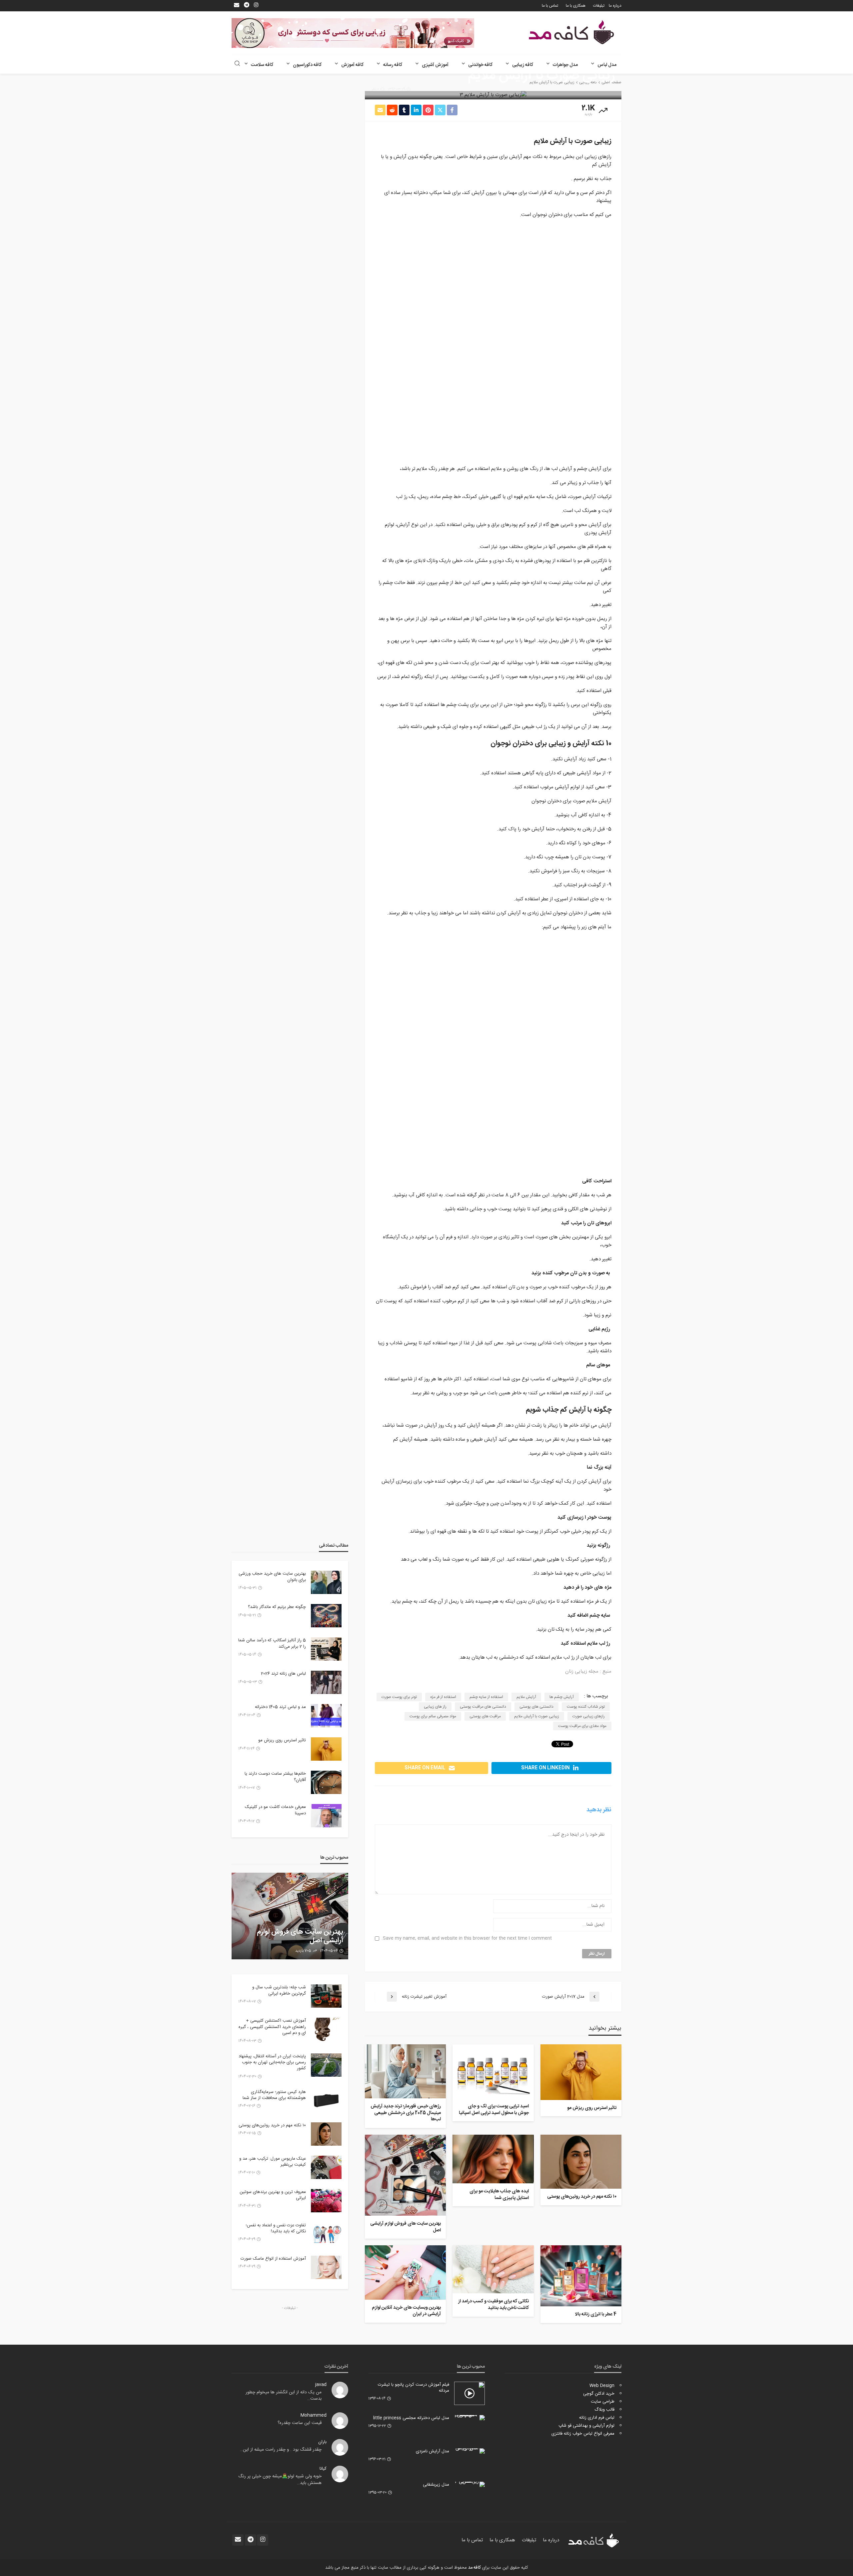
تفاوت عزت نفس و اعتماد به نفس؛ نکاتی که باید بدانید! (276, 2228)
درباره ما (615, 6)
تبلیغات (599, 6)
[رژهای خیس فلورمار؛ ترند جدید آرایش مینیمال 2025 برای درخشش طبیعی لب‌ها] (405, 2071)
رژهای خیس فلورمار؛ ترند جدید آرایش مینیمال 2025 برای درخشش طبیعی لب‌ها (406, 2113)
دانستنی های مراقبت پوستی (483, 1707)
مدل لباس (607, 65)
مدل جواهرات (565, 65)
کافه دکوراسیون (307, 65)
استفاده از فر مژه (443, 1697)
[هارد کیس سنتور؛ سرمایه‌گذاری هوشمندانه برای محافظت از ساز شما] (326, 2101)
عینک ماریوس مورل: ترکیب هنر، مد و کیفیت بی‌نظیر (273, 2162)
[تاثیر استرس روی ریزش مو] (581, 2072)
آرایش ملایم (526, 1697)
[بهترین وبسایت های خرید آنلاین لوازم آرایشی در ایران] (405, 2272)
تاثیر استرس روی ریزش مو (592, 2108)
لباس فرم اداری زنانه (597, 2418)
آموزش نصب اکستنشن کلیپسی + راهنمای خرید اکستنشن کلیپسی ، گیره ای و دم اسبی (272, 2027)
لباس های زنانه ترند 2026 (283, 1674)
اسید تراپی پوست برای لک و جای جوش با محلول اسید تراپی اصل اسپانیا (494, 2110)
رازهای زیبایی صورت (589, 1716)
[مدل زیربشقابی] (469, 2484)
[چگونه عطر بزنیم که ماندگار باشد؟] (326, 1616)
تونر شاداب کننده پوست (586, 1707)
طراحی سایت (603, 2402)
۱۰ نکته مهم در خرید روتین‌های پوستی (582, 2197)
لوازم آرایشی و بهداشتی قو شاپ (586, 2426)
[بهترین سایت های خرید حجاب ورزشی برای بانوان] (326, 1582)
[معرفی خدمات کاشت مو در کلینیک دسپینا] (326, 1816)
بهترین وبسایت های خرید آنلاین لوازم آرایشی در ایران (406, 2311)
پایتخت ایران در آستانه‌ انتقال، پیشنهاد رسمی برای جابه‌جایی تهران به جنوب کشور (272, 2062)
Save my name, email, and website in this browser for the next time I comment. (467, 1938)
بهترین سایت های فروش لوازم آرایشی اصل (406, 2227)
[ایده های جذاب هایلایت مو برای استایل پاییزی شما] (493, 2159)
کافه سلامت (262, 65)
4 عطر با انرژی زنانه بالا (596, 2315)
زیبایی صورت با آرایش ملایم (537, 1716)
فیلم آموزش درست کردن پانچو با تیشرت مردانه (414, 2388)
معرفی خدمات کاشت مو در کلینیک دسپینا (275, 1810)
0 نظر (375, 89)
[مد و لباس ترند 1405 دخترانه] (326, 1716)
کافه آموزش (352, 65)
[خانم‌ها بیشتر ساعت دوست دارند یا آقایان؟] (326, 1782)
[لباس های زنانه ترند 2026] (326, 1682)
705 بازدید (303, 1951)
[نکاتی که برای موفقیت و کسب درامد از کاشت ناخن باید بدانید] (493, 2269)
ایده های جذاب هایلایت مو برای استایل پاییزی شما (499, 2195)
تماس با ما (550, 6)
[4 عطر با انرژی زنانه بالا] (581, 2276)
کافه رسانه (393, 65)
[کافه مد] (571, 32)
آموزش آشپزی (435, 65)
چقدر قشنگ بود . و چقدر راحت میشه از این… (281, 2450)
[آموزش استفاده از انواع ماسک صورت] (326, 2267)
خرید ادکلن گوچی (599, 2394)
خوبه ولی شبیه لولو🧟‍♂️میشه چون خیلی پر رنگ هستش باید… (280, 2480)
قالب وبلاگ (604, 2410)
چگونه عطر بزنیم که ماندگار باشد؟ (277, 1607)
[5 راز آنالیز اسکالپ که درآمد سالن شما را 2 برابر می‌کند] (326, 1649)
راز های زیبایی (435, 1707)
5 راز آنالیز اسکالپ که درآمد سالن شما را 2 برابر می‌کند (272, 1643)
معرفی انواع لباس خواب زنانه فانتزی (583, 2434)
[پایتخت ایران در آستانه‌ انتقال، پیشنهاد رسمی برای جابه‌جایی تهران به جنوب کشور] (326, 2065)
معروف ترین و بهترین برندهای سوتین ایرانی (273, 2195)
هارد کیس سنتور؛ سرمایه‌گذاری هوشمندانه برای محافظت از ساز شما (274, 2095)
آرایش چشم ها (562, 1697)
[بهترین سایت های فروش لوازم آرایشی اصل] (405, 2175)
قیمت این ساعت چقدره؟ (300, 2423)
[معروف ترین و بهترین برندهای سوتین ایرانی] (326, 2201)
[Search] (237, 64)
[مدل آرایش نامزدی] (469, 2451)
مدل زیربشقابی (436, 2485)
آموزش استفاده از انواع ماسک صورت (273, 2259)
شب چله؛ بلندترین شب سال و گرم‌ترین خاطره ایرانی (279, 1990)
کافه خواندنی (480, 65)
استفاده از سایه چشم (486, 1697)
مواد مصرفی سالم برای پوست (433, 1716)
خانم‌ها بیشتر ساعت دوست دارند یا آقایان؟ (275, 1777)
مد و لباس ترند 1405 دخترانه (280, 1707)
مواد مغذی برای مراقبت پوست (582, 1726)
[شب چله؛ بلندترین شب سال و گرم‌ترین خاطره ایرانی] (326, 1996)
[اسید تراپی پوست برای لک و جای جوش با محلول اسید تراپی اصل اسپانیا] (493, 2071)
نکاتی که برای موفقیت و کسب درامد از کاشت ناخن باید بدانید (493, 2305)
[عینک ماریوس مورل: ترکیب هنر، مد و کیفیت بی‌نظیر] (326, 2167)
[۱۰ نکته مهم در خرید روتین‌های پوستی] (581, 2162)
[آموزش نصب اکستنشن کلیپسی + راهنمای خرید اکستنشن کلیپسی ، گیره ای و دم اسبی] (326, 2029)
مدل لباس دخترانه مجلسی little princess (411, 2418)
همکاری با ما (576, 6)
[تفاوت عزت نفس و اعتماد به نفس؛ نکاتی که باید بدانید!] (326, 2234)
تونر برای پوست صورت (399, 1697)
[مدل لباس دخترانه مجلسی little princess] (469, 2418)
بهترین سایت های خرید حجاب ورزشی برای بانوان (272, 1577)
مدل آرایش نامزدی (432, 2451)
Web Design (602, 2386)
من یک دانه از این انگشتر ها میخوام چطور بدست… (284, 2396)
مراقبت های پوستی (485, 1716)
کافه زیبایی (523, 65)
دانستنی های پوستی (536, 1707)
